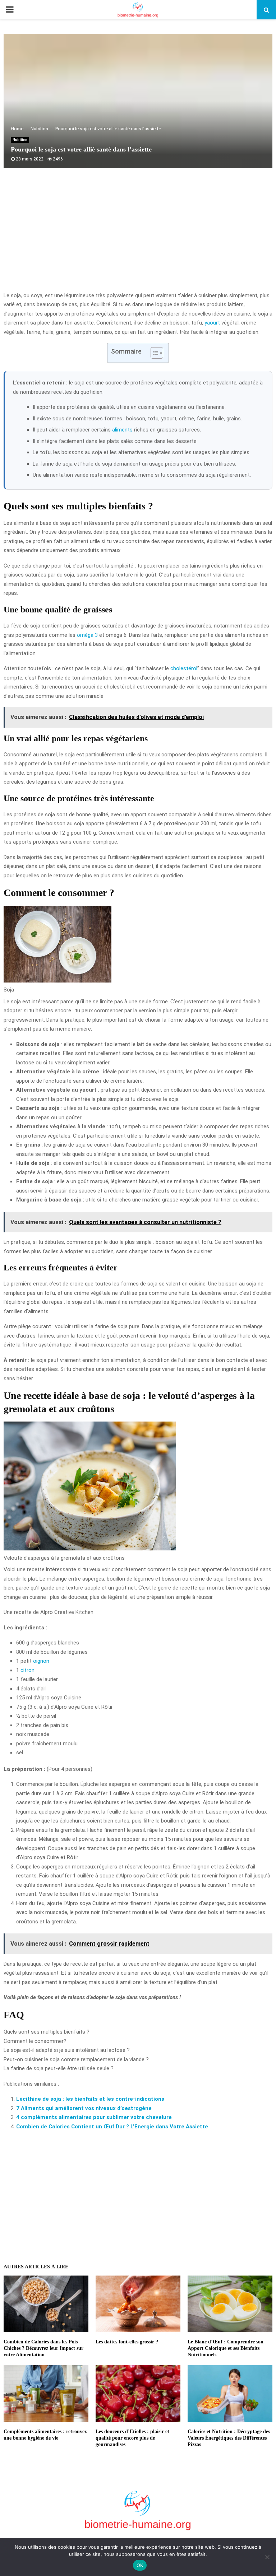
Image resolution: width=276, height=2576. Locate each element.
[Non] (267, 2557)
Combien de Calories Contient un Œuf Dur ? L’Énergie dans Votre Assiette (112, 2127)
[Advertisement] (138, 234)
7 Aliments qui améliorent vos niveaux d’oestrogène (84, 2108)
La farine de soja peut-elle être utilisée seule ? (59, 2068)
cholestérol (184, 668)
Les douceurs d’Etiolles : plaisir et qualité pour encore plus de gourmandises (132, 2438)
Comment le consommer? (35, 2041)
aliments (122, 430)
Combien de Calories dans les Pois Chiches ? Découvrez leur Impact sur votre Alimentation (43, 2348)
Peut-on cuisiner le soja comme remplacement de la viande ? (76, 2059)
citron (27, 1670)
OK (140, 2565)
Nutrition (20, 140)
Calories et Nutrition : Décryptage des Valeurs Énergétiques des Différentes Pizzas (229, 2438)
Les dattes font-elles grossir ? (127, 2342)
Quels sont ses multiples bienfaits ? (47, 2032)
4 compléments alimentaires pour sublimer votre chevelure (94, 2117)
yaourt (212, 323)
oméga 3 (87, 635)
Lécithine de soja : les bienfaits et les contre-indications (90, 2099)
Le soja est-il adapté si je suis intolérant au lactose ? (67, 2050)
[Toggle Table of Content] (153, 353)
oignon (41, 1661)
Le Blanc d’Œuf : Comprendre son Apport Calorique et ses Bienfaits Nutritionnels (226, 2348)
